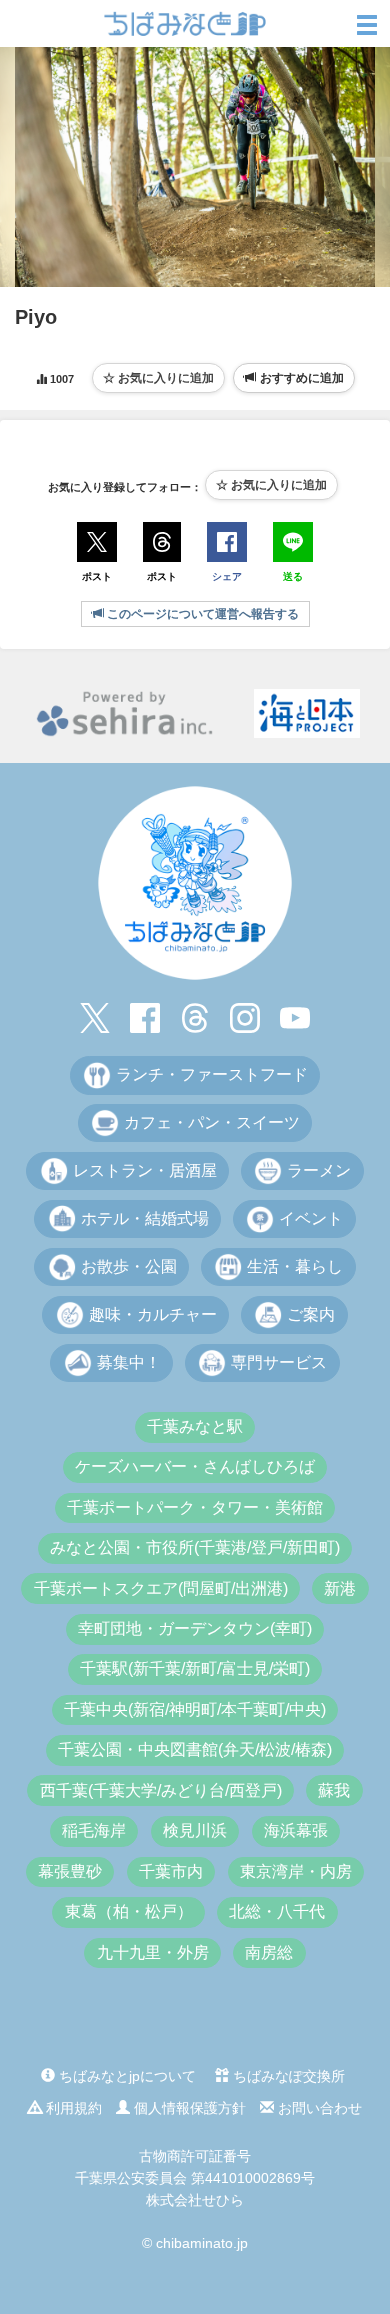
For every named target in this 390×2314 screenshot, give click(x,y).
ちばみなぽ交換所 (287, 2076)
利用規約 (72, 2108)
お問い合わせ (318, 2108)
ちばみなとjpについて (125, 2076)
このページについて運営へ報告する (201, 614)
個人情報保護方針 (188, 2108)
